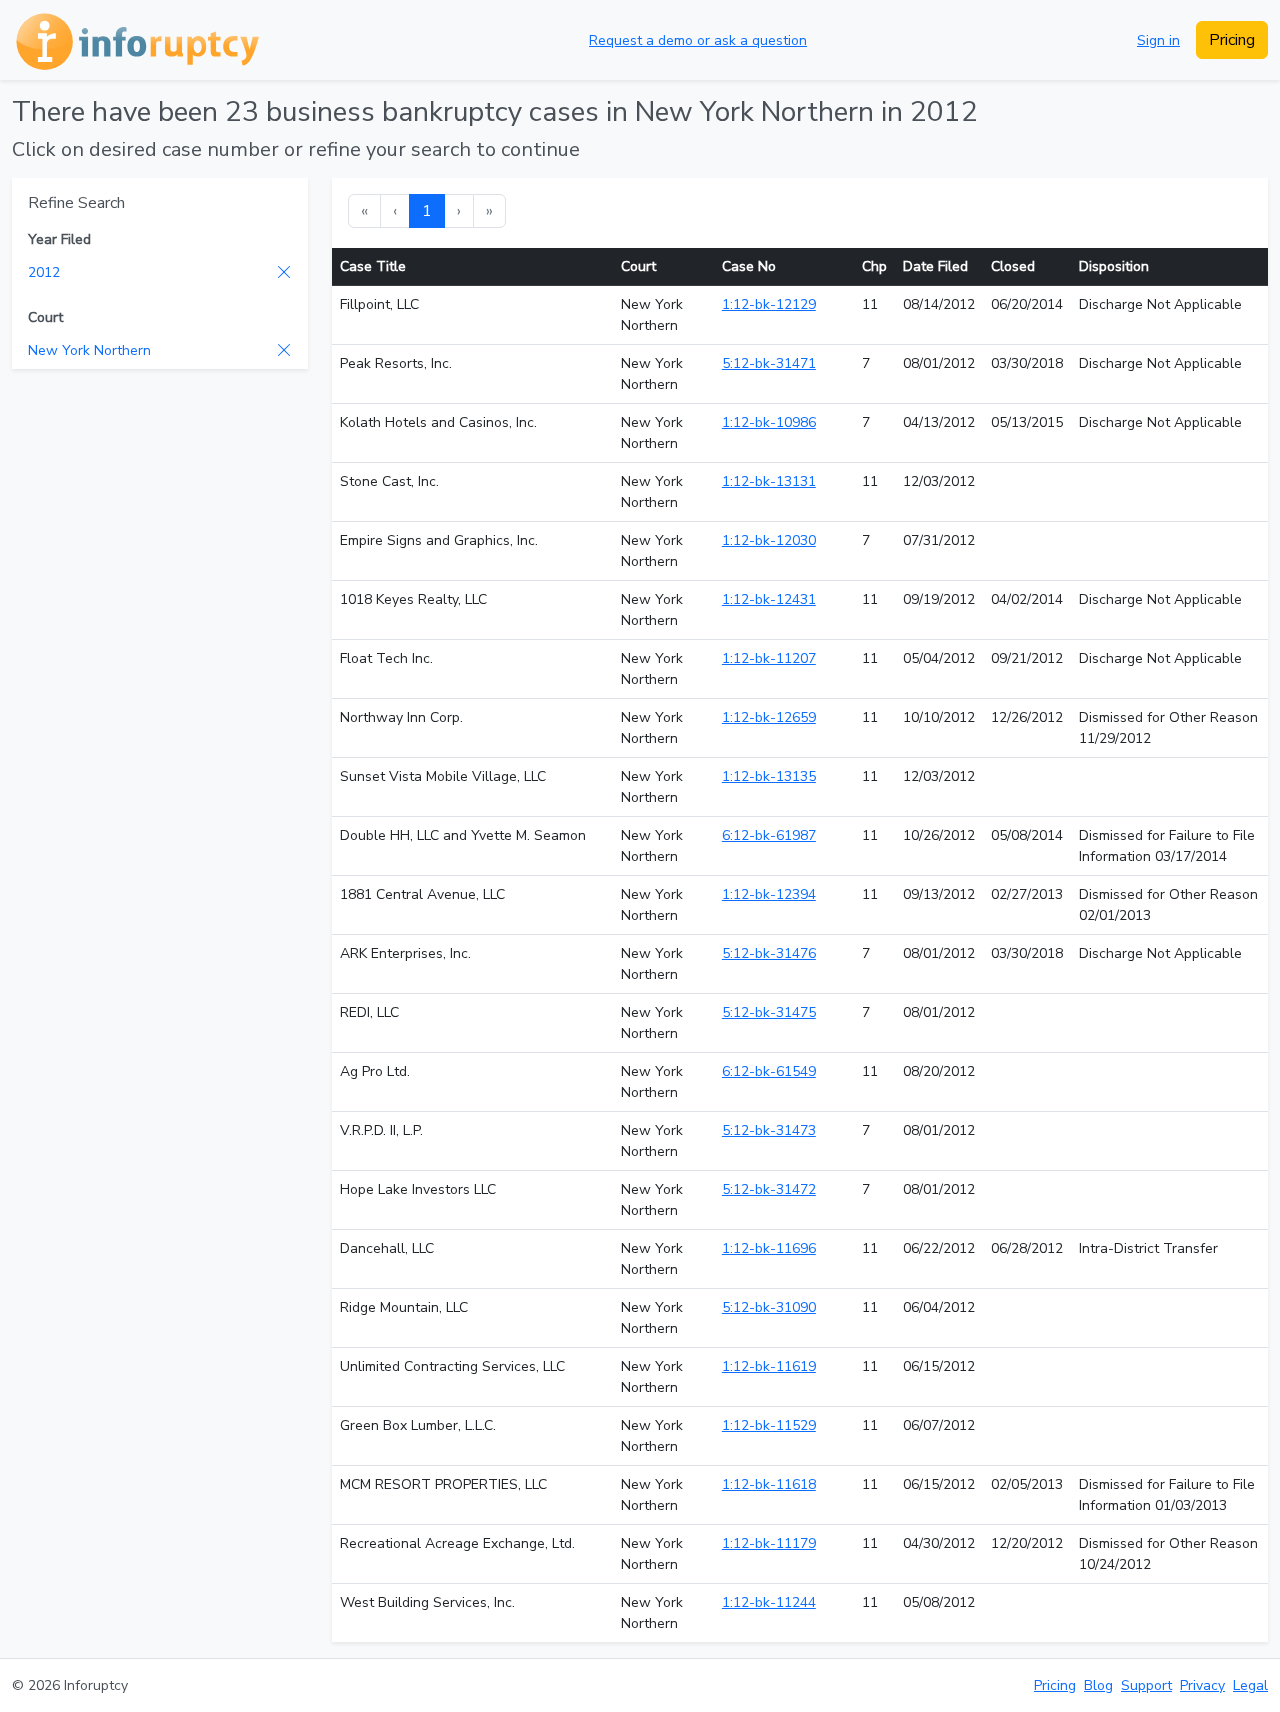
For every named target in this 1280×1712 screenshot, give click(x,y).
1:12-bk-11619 (769, 1366)
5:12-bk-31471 (769, 363)
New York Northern (89, 350)
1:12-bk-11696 (769, 1248)
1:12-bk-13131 (769, 481)
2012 (44, 272)
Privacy (1202, 1685)
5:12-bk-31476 (769, 953)
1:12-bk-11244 (769, 1602)
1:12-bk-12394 (769, 894)
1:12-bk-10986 (769, 422)
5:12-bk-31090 (769, 1307)
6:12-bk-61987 (769, 835)
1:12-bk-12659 (769, 717)
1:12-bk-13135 (769, 776)
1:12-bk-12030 (769, 540)
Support (1146, 1685)
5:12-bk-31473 (769, 1130)
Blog (1098, 1685)
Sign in (1158, 40)
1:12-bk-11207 (769, 658)
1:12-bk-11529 (769, 1425)
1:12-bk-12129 (769, 304)
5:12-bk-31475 (769, 1012)
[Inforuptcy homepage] (135, 40)
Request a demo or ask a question (698, 40)
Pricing (1232, 40)
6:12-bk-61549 (769, 1071)
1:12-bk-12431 (769, 599)
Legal (1250, 1685)
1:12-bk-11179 (769, 1543)
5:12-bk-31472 (769, 1189)
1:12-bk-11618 (769, 1484)
